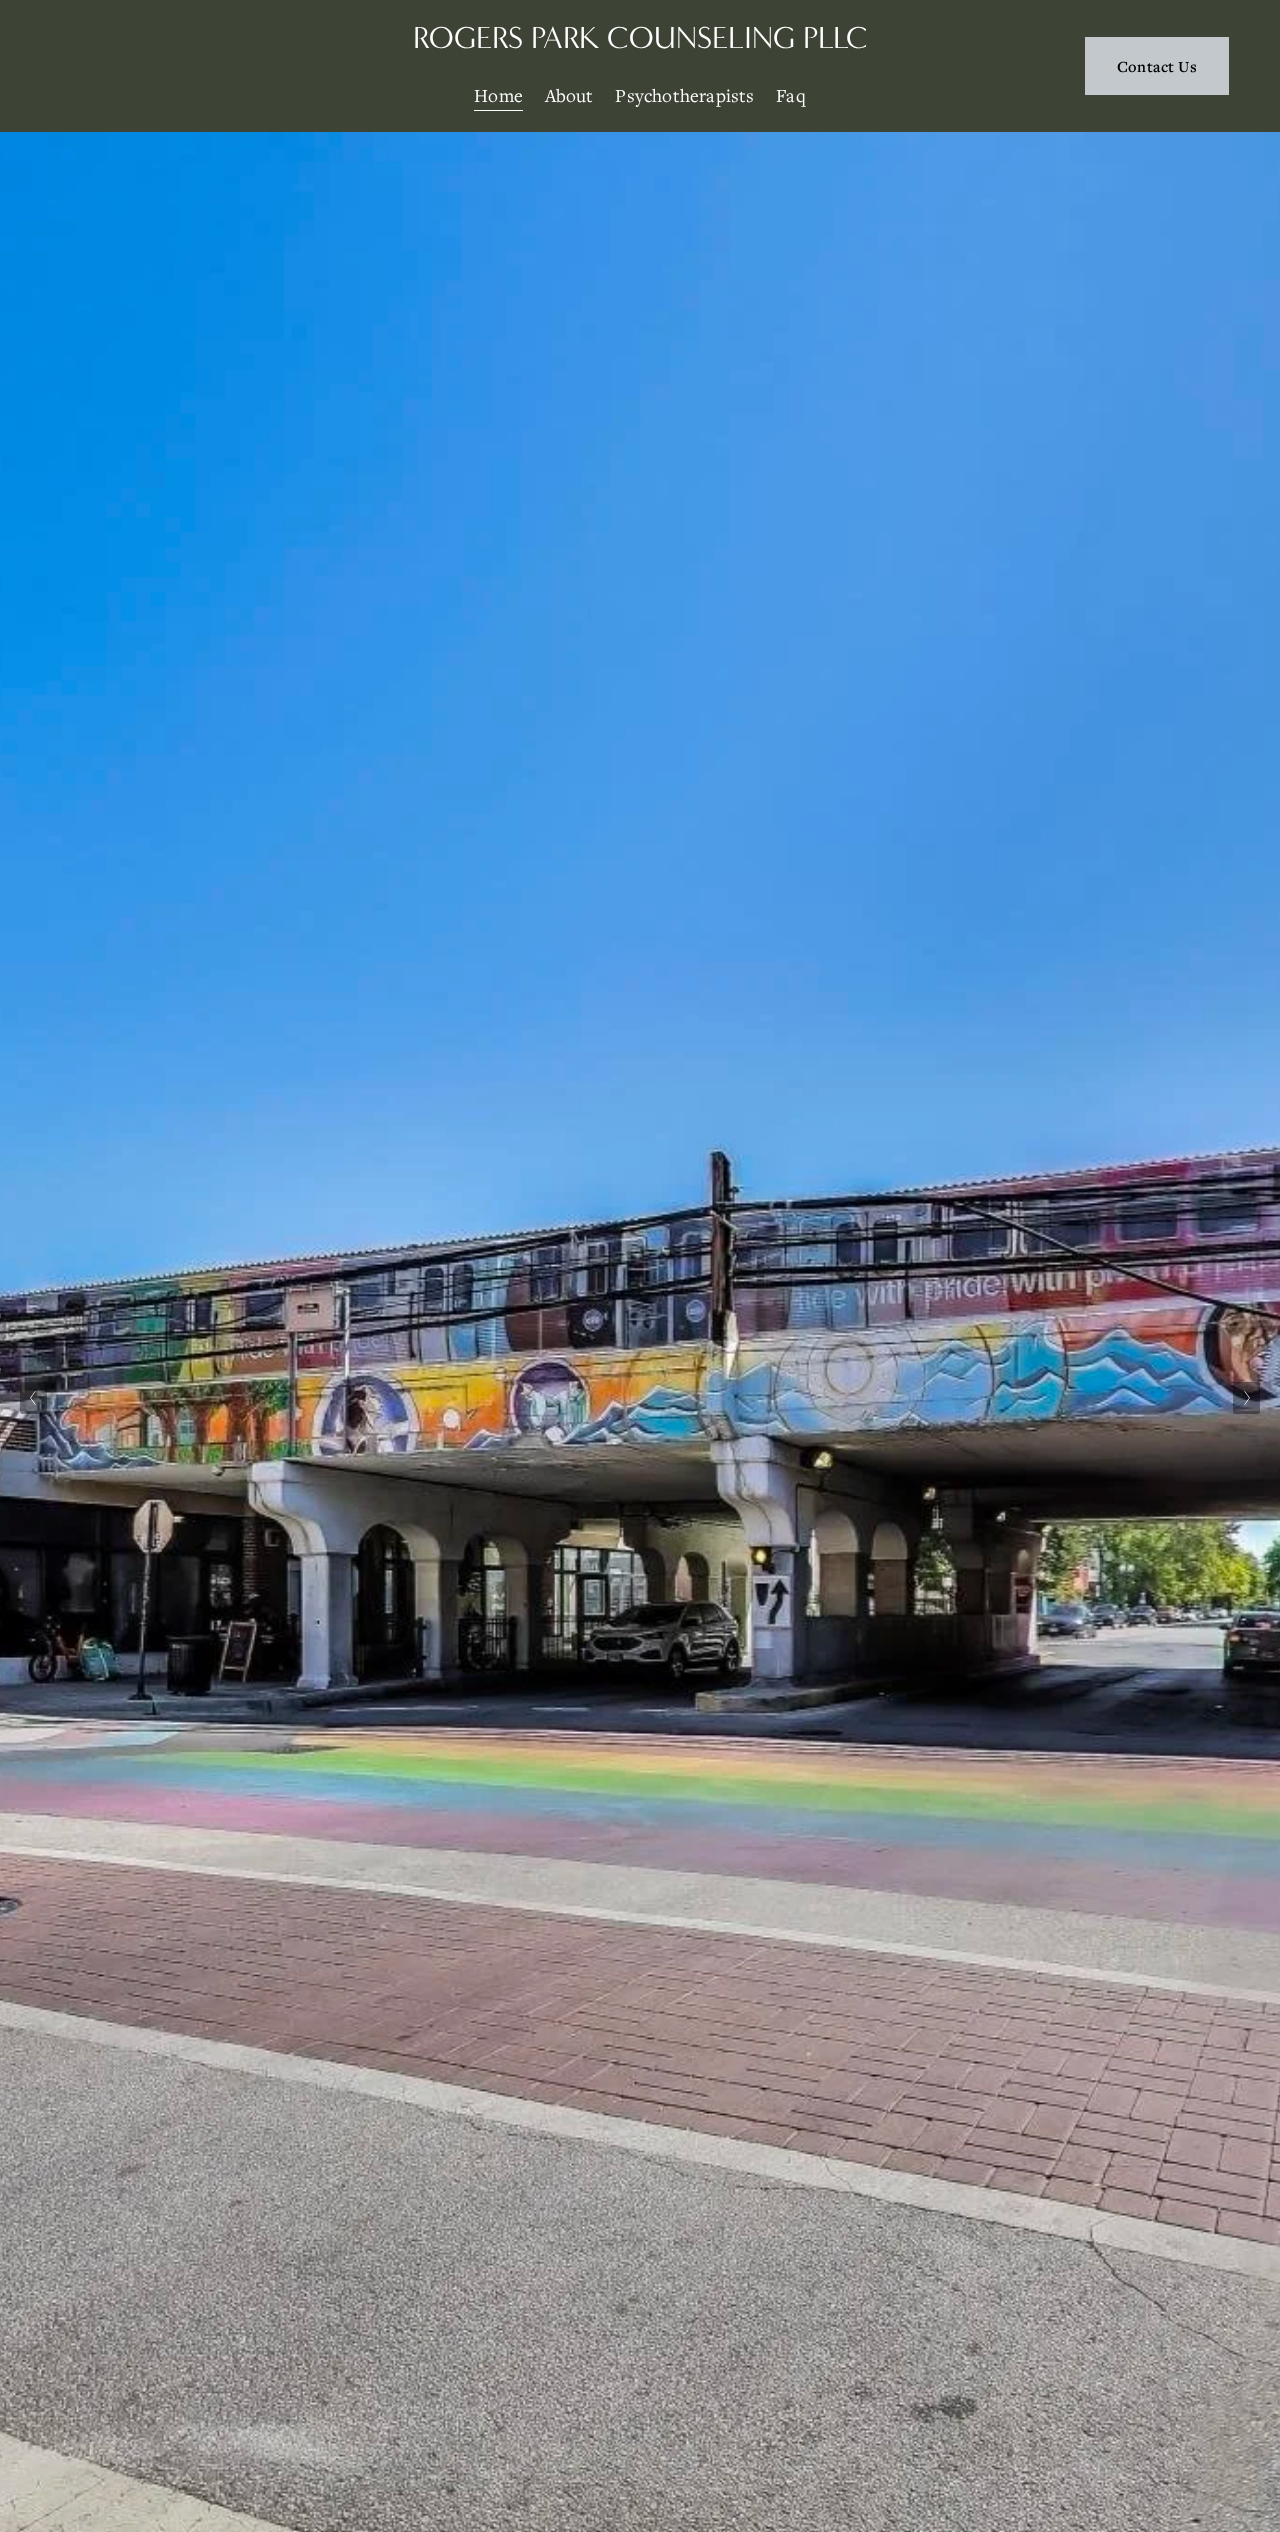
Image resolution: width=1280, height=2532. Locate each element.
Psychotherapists (684, 95)
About (569, 95)
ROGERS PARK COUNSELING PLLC (640, 37)
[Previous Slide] (33, 1398)
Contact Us (1157, 66)
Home (498, 95)
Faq (791, 95)
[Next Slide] (1246, 1398)
